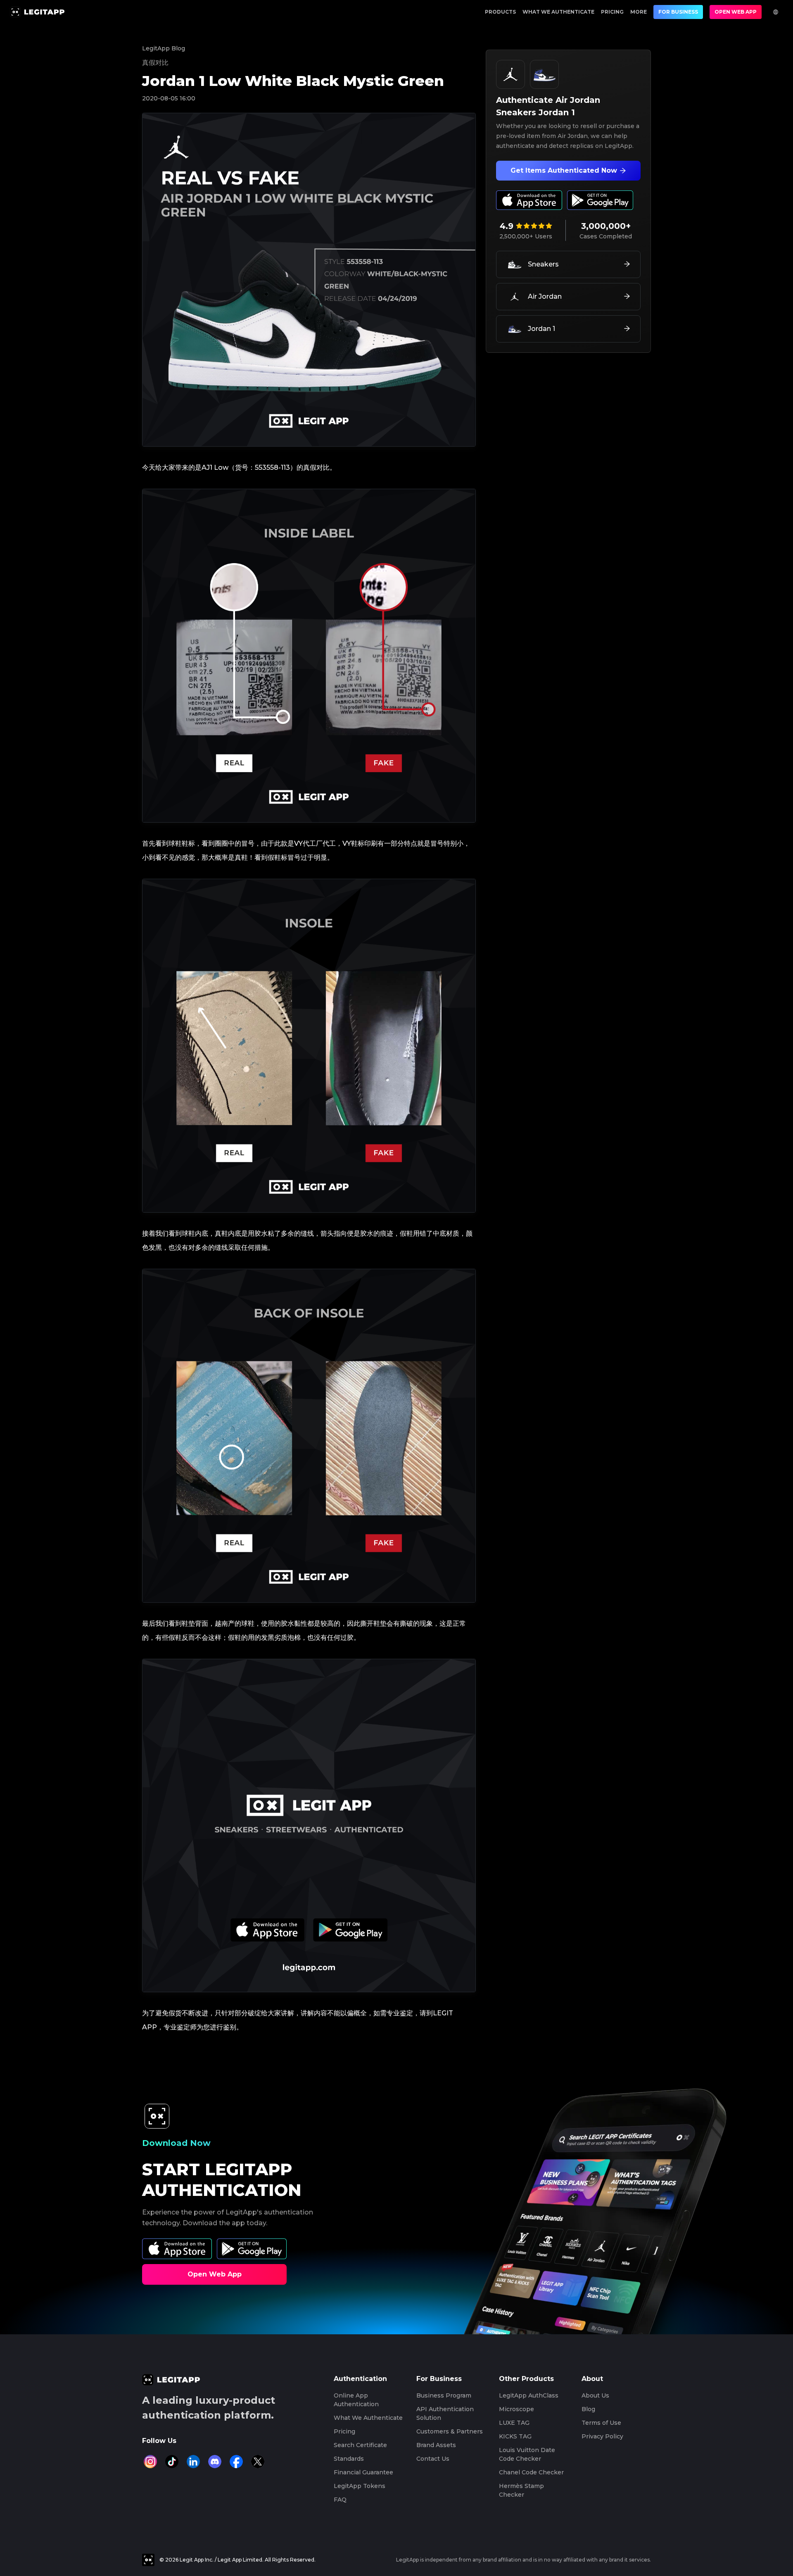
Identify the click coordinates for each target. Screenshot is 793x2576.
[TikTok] (172, 2462)
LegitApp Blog (164, 48)
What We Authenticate (558, 12)
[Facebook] (236, 2462)
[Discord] (215, 2462)
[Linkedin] (193, 2462)
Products (500, 12)
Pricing (612, 12)
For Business (678, 12)
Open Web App (736, 12)
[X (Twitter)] (258, 2462)
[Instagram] (150, 2462)
